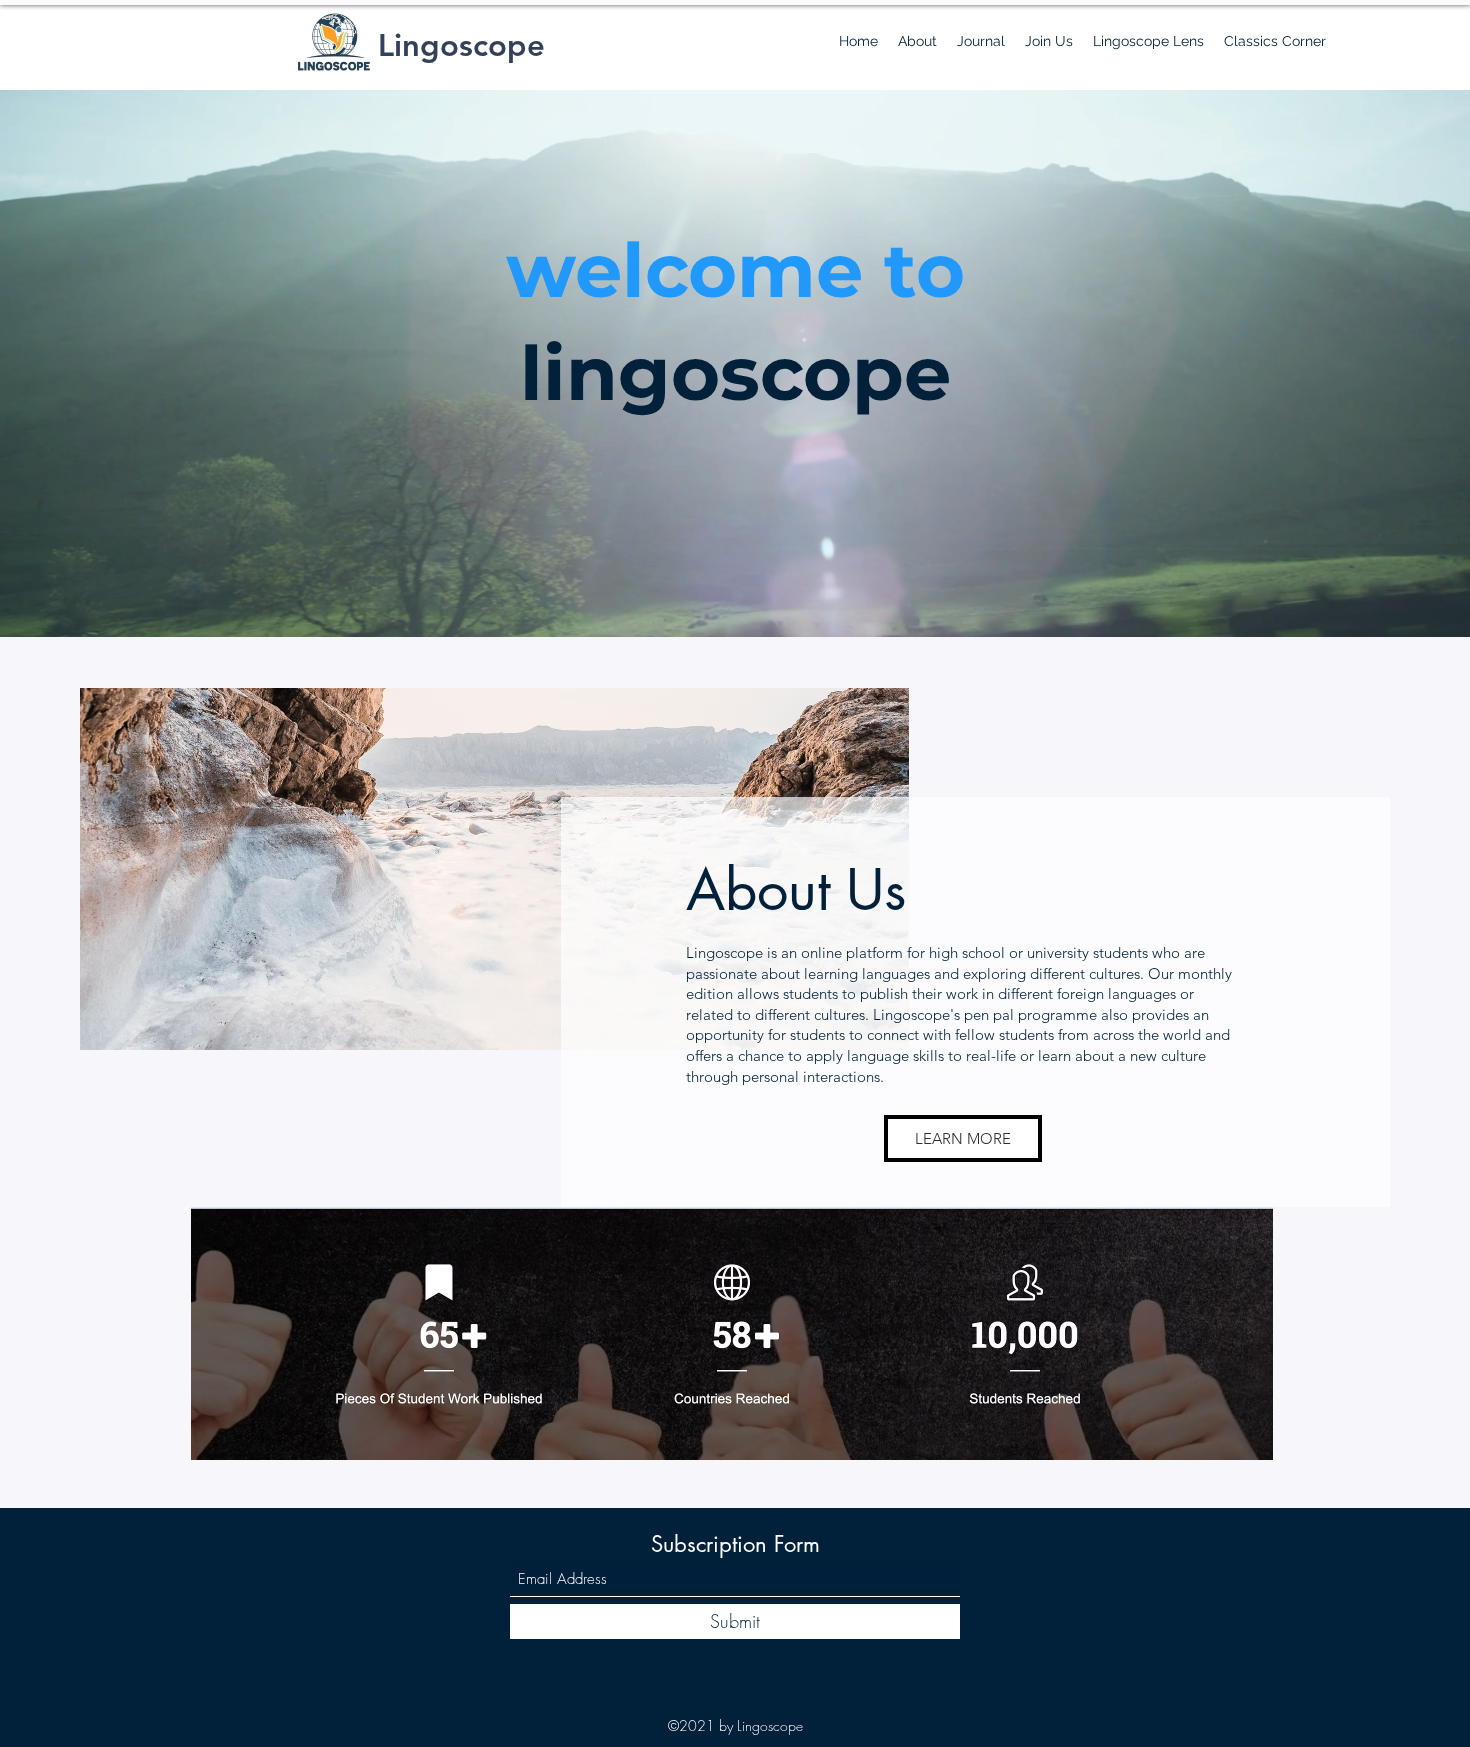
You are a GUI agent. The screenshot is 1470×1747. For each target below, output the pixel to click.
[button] (917, 41)
